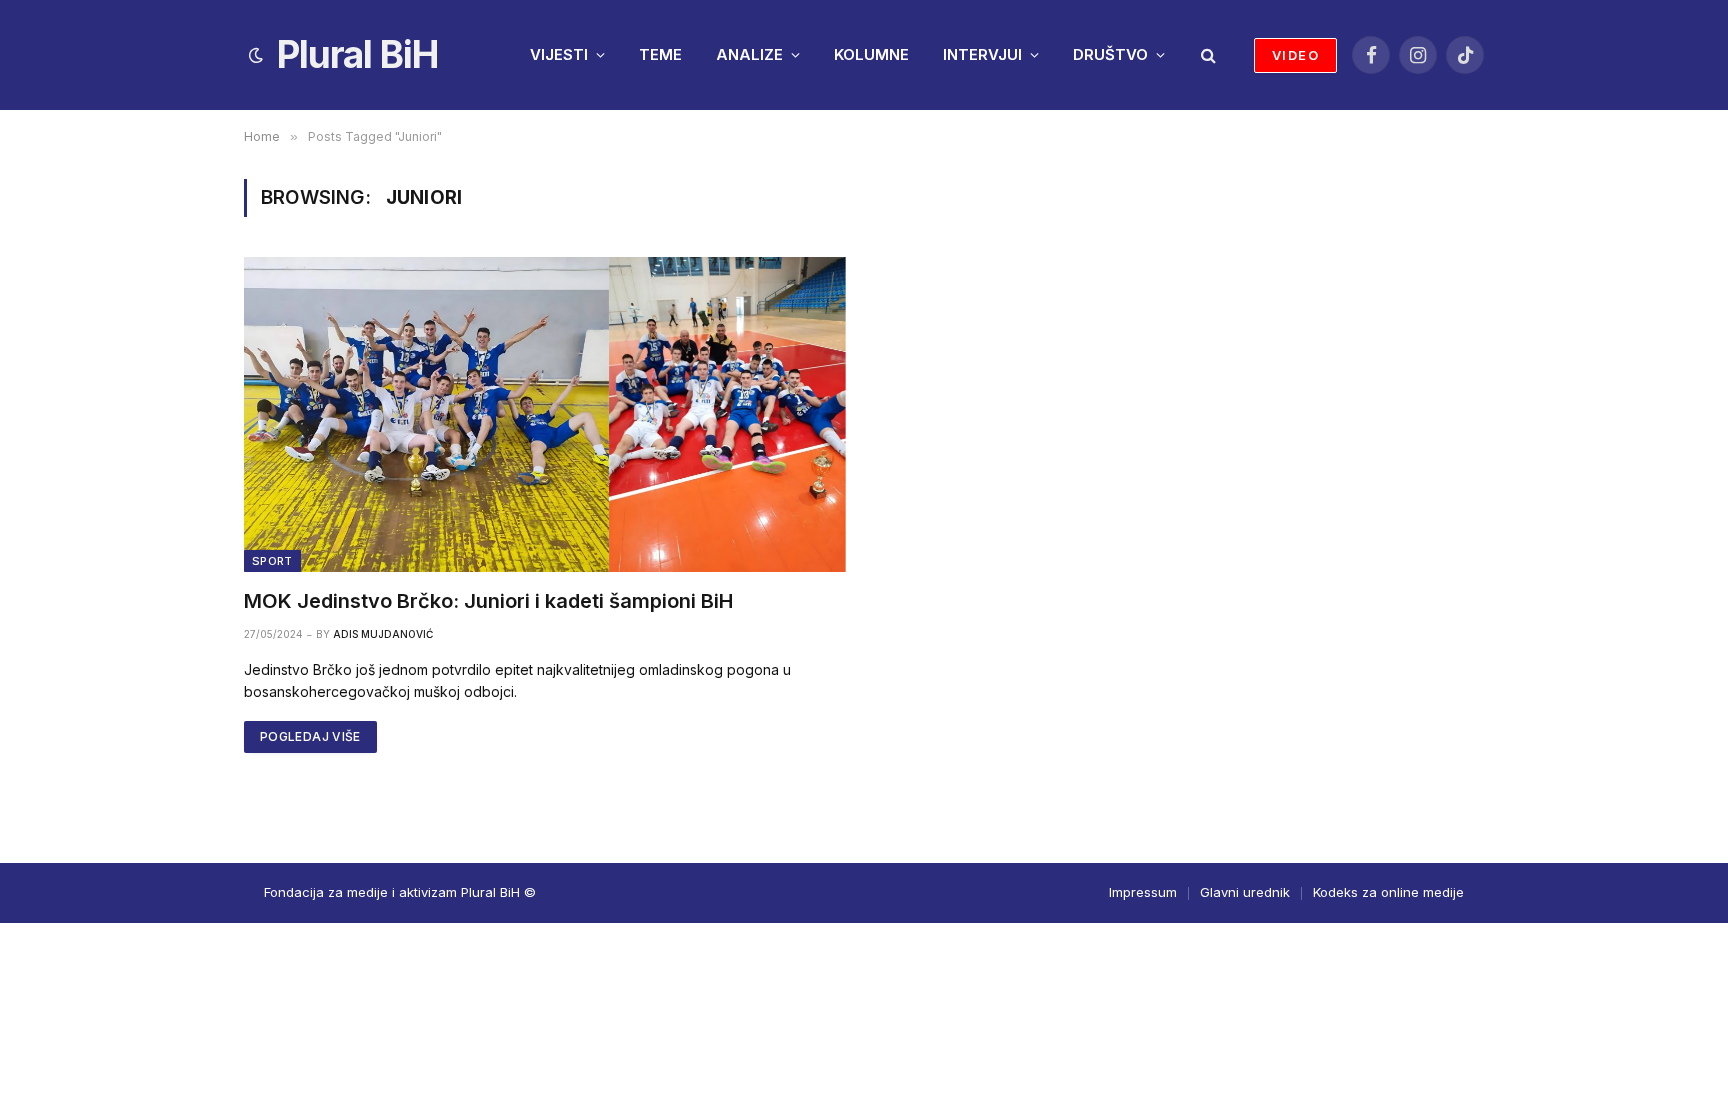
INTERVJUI (982, 54)
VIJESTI (559, 54)
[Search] (1206, 55)
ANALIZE (749, 54)
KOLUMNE (871, 54)
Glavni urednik (1245, 892)
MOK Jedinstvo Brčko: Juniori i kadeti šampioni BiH (488, 601)
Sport (272, 561)
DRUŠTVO (1110, 54)
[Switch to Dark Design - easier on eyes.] (256, 55)
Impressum (1143, 892)
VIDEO (1295, 55)
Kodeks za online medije (1388, 892)
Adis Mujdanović (383, 634)
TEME (660, 54)
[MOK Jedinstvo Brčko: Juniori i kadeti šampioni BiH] (545, 414)
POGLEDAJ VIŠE (310, 736)
